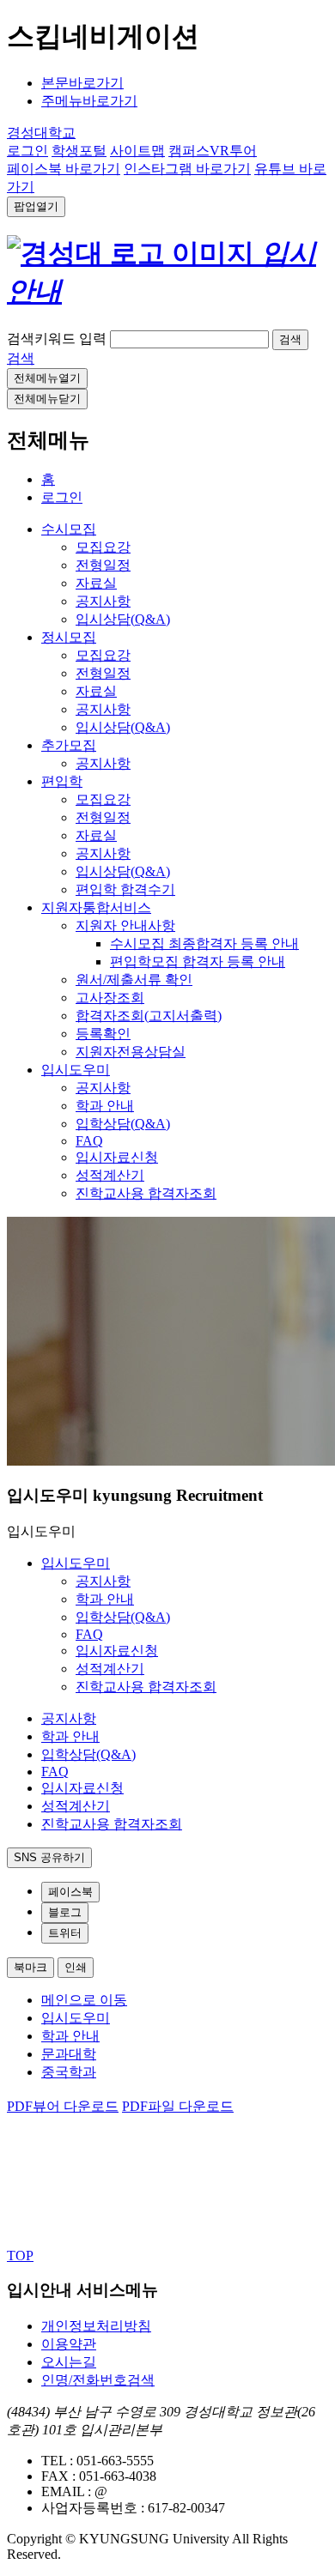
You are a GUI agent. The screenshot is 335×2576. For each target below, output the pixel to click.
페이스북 (70, 1892)
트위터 (65, 1933)
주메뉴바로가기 (89, 101)
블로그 (65, 1912)
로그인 (62, 497)
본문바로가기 (82, 83)
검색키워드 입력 (57, 339)
